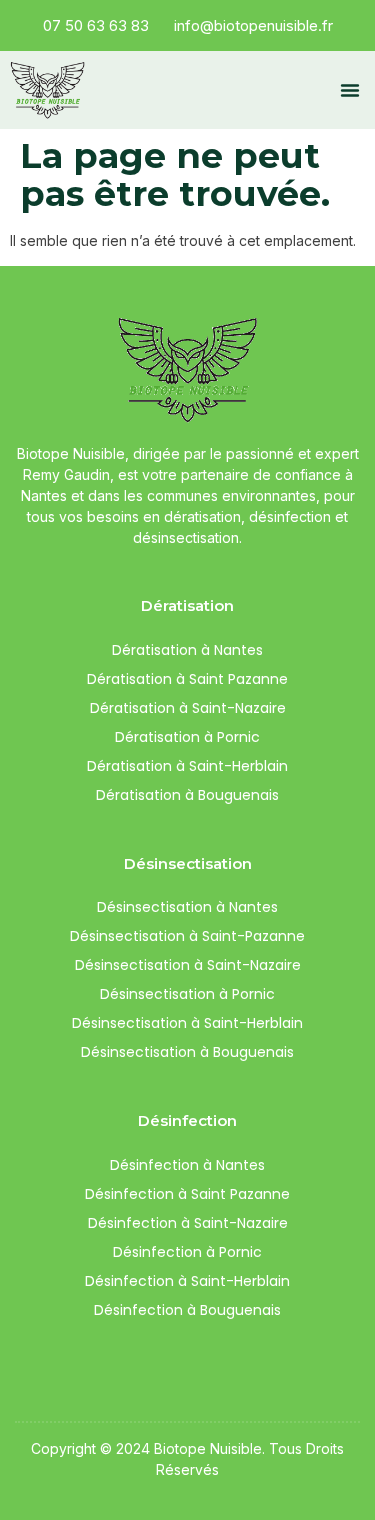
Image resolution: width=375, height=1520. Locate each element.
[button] (350, 90)
